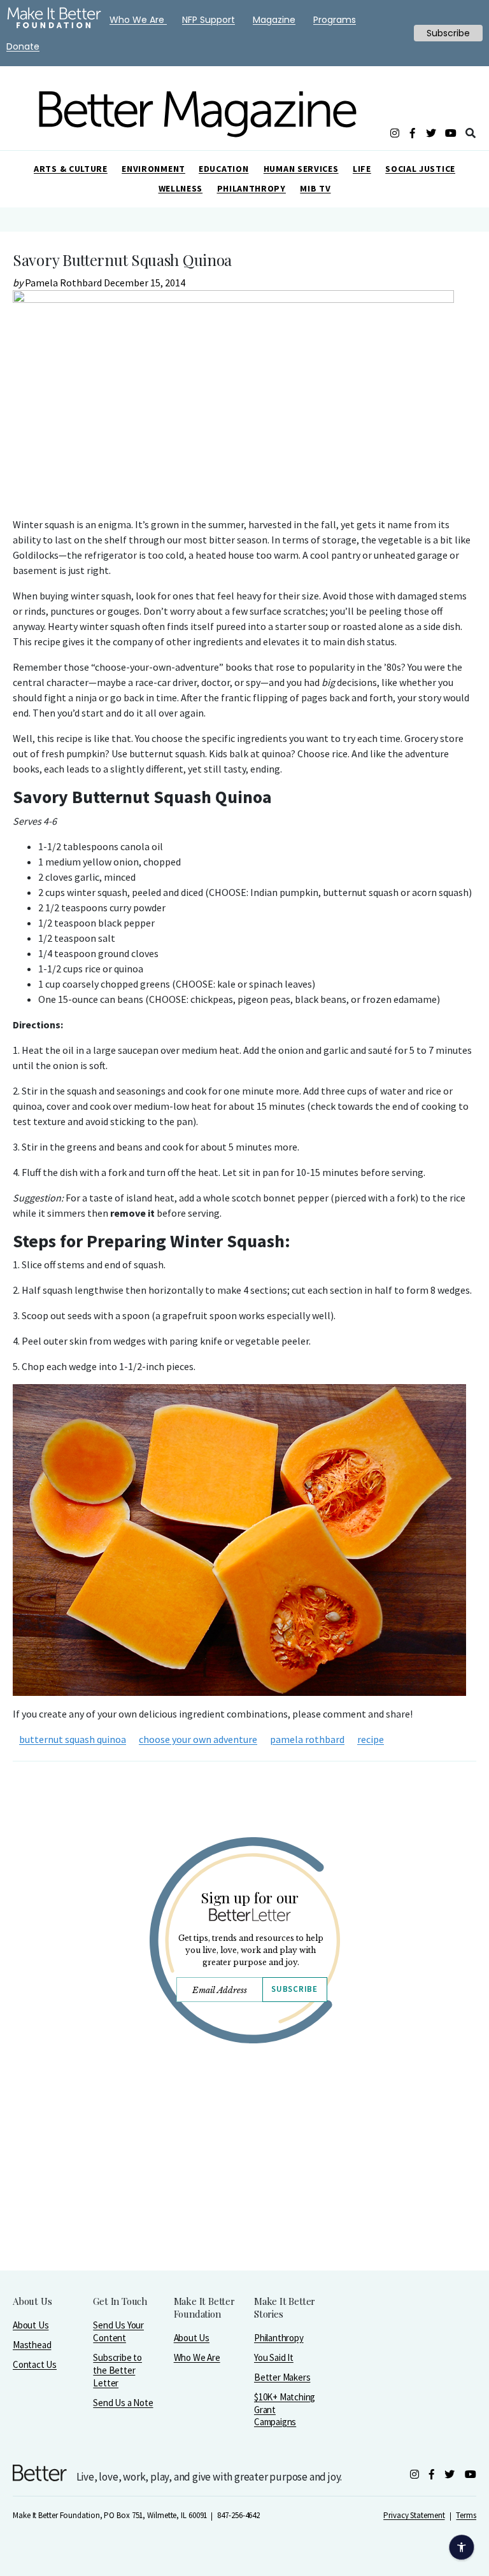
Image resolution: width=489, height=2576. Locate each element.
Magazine (274, 20)
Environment (153, 169)
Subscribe (294, 1989)
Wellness (181, 188)
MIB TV (315, 188)
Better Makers (282, 2377)
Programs (335, 20)
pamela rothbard (307, 1739)
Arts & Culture (71, 169)
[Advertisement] (244, 2190)
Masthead (32, 2345)
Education (223, 169)
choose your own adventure (198, 1739)
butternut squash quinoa (73, 1739)
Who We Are (197, 2357)
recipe (371, 1739)
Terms (466, 2515)
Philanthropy (252, 188)
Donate (23, 46)
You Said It (274, 2357)
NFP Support (209, 20)
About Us (31, 2325)
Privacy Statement (414, 2515)
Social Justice (420, 169)
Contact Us (35, 2364)
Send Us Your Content (118, 2331)
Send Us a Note (123, 2403)
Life (362, 169)
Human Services (301, 169)
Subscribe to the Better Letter (117, 2370)
